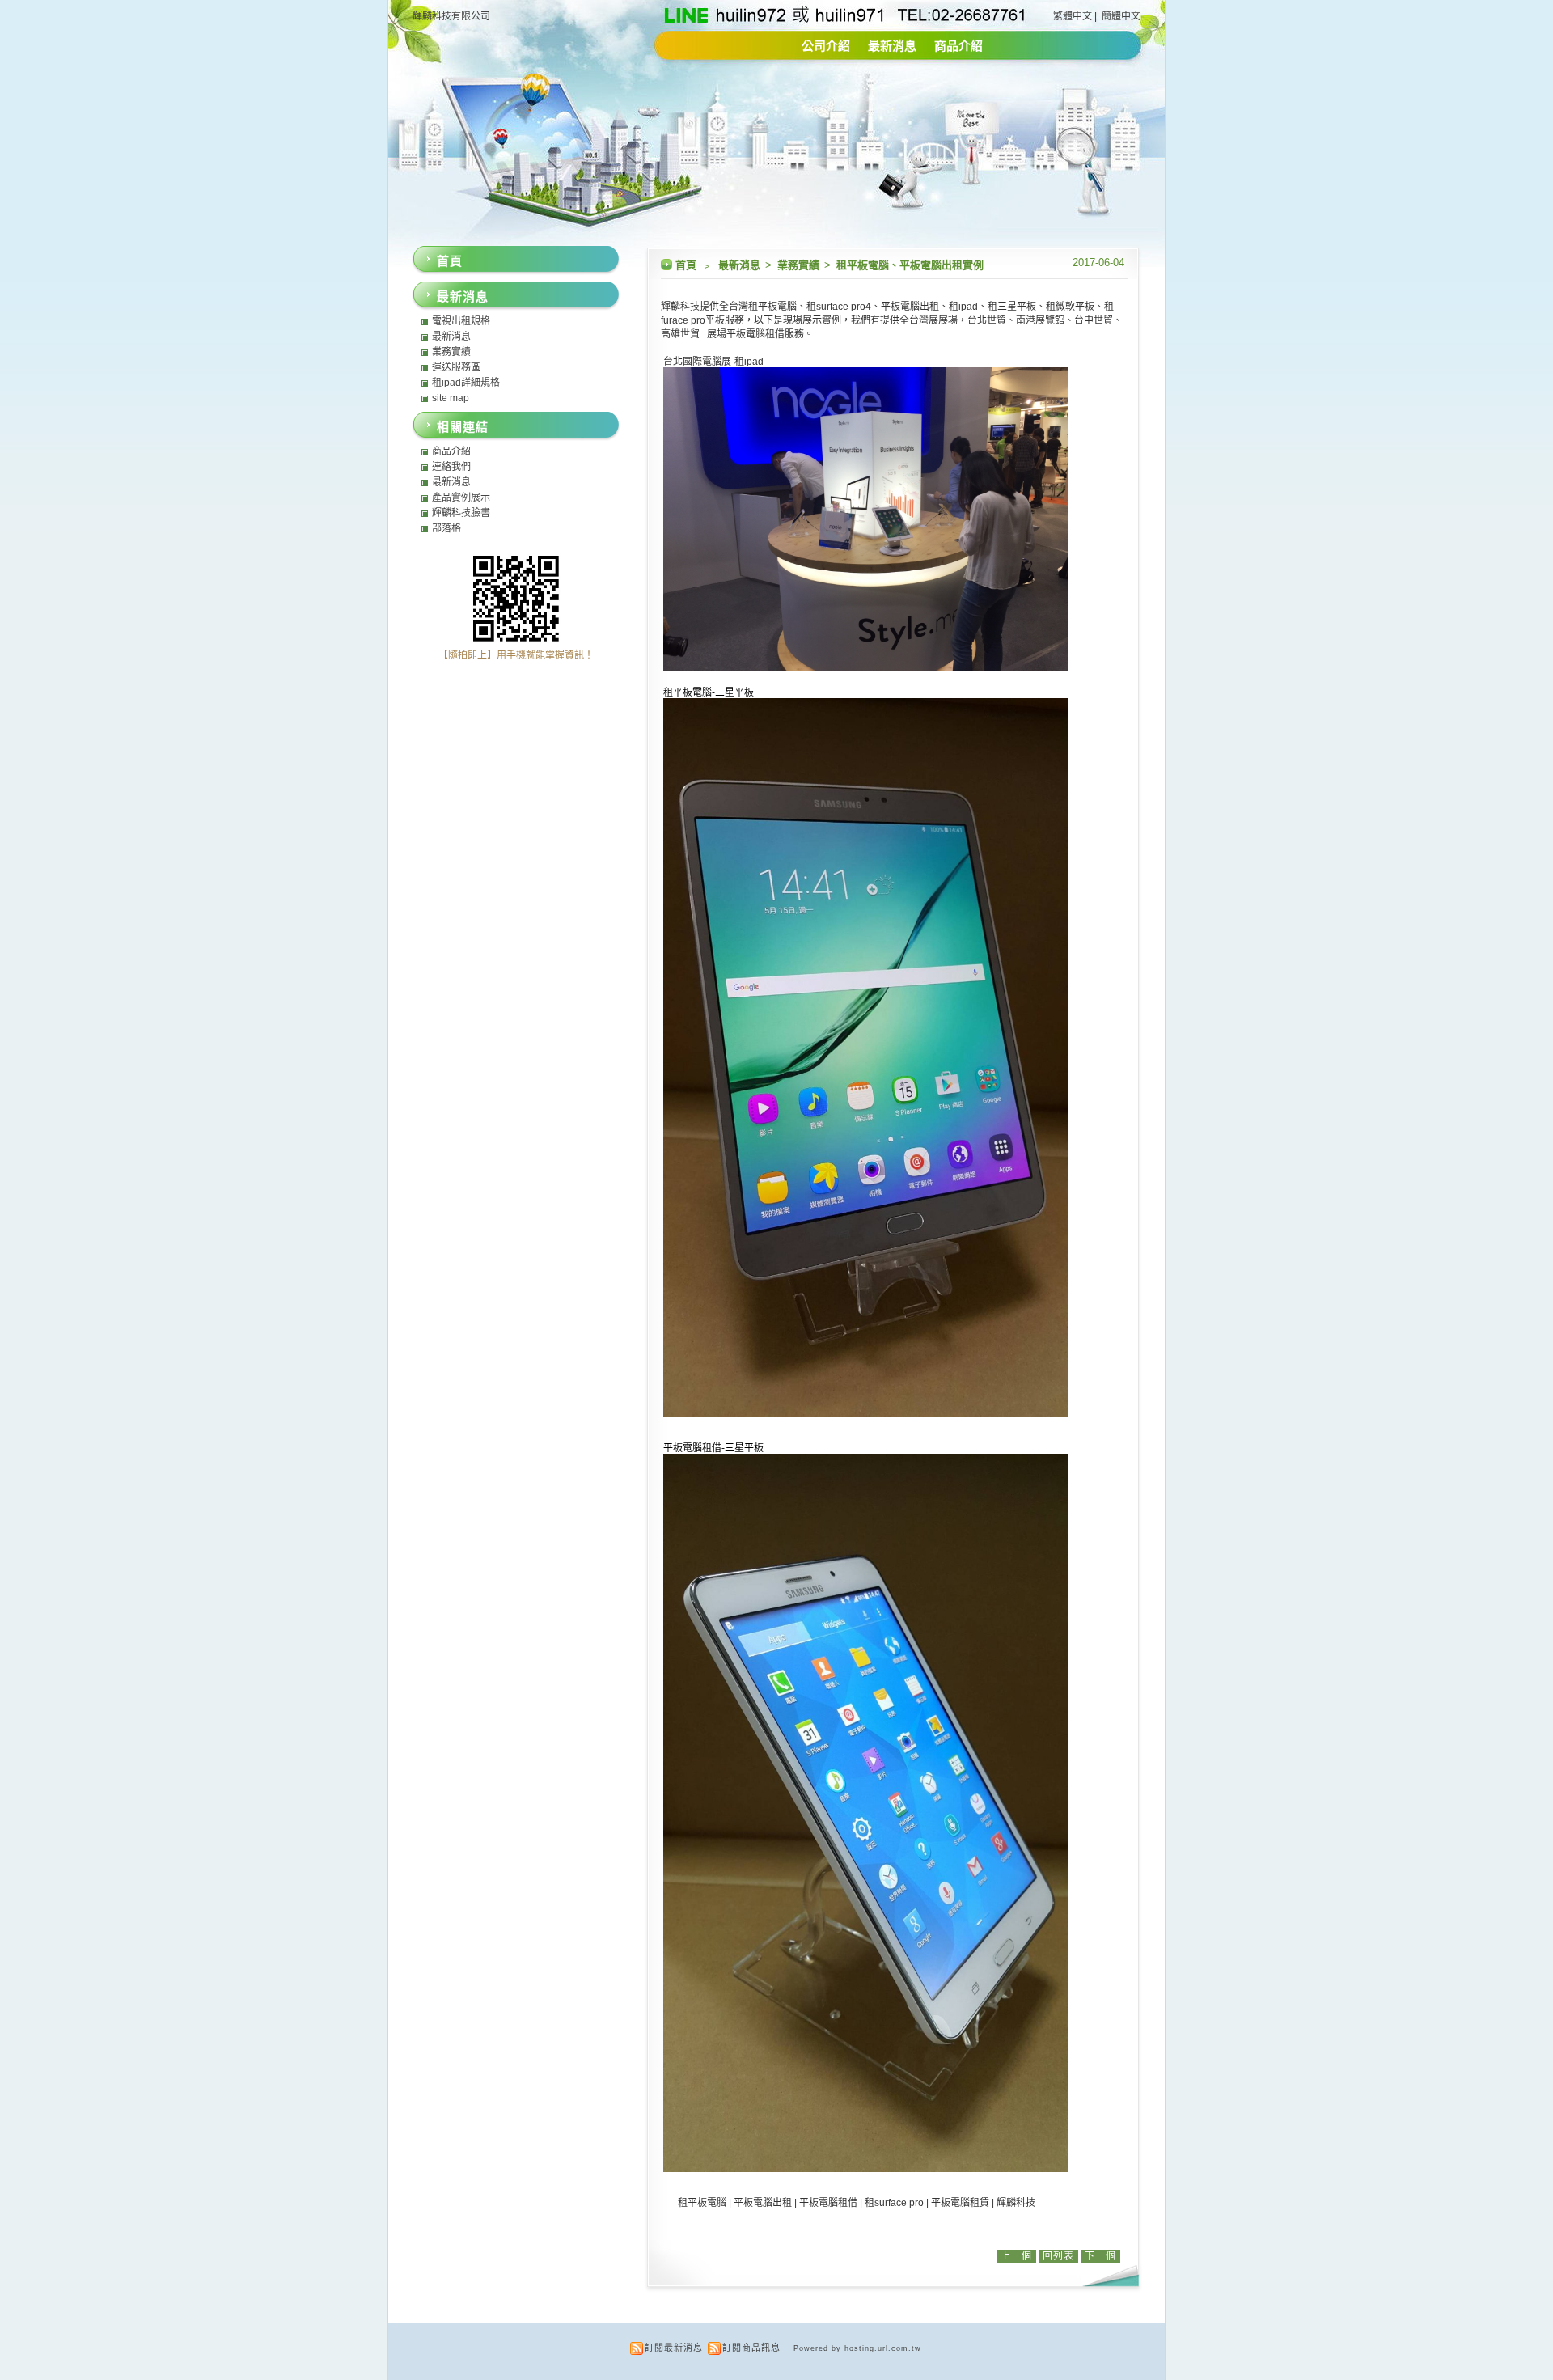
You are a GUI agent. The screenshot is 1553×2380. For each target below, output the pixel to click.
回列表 (1058, 2256)
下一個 (1100, 2256)
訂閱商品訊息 (751, 2348)
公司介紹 (826, 46)
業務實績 (800, 265)
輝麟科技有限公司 (451, 16)
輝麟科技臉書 (461, 513)
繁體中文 (1073, 16)
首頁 (686, 265)
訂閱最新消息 (674, 2348)
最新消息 (892, 46)
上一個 (1016, 2256)
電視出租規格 (461, 321)
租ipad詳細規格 (466, 383)
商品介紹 (958, 46)
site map (451, 398)
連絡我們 (451, 467)
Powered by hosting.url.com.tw (857, 2348)
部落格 (446, 528)
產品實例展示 (461, 498)
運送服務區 (456, 367)
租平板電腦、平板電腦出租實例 (910, 265)
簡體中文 (1121, 16)
